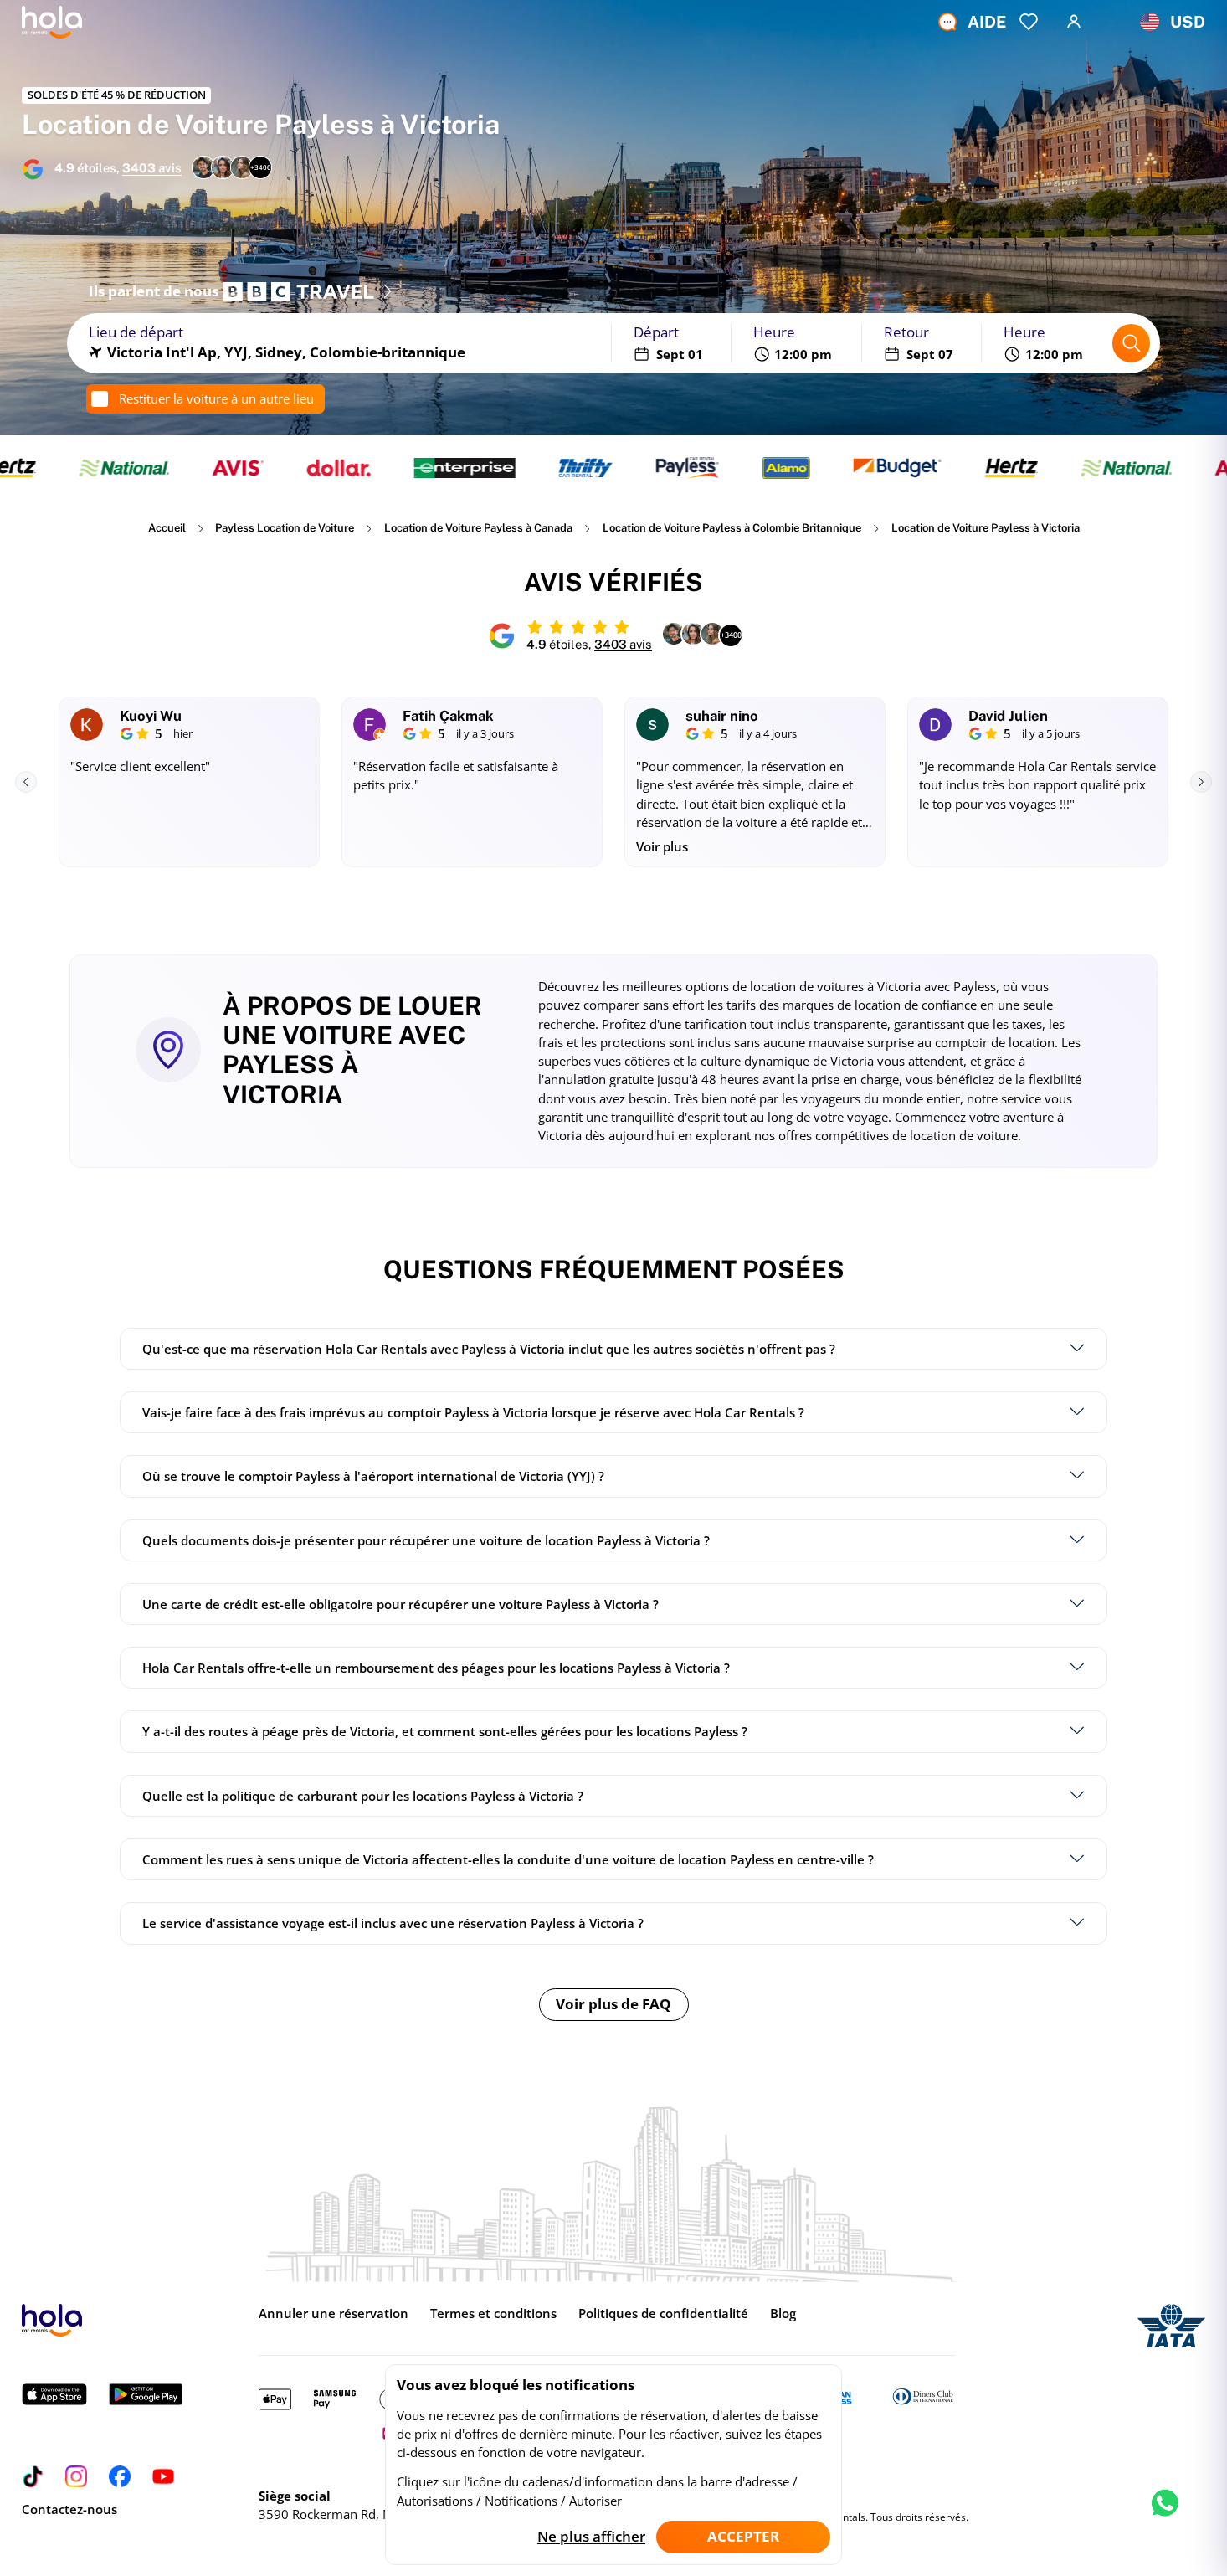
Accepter (743, 2536)
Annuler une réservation (334, 2313)
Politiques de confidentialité (663, 2313)
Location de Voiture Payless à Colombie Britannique (732, 528)
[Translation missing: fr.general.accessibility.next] (1201, 782)
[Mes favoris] (1029, 22)
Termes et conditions (493, 2313)
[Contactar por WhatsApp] (1165, 2517)
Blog (783, 2313)
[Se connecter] (1074, 22)
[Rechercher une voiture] (1132, 343)
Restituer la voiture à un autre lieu (216, 398)
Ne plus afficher (591, 2536)
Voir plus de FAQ (613, 2004)
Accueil (167, 528)
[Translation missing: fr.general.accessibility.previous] (26, 782)
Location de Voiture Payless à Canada (478, 528)
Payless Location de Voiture (285, 528)
